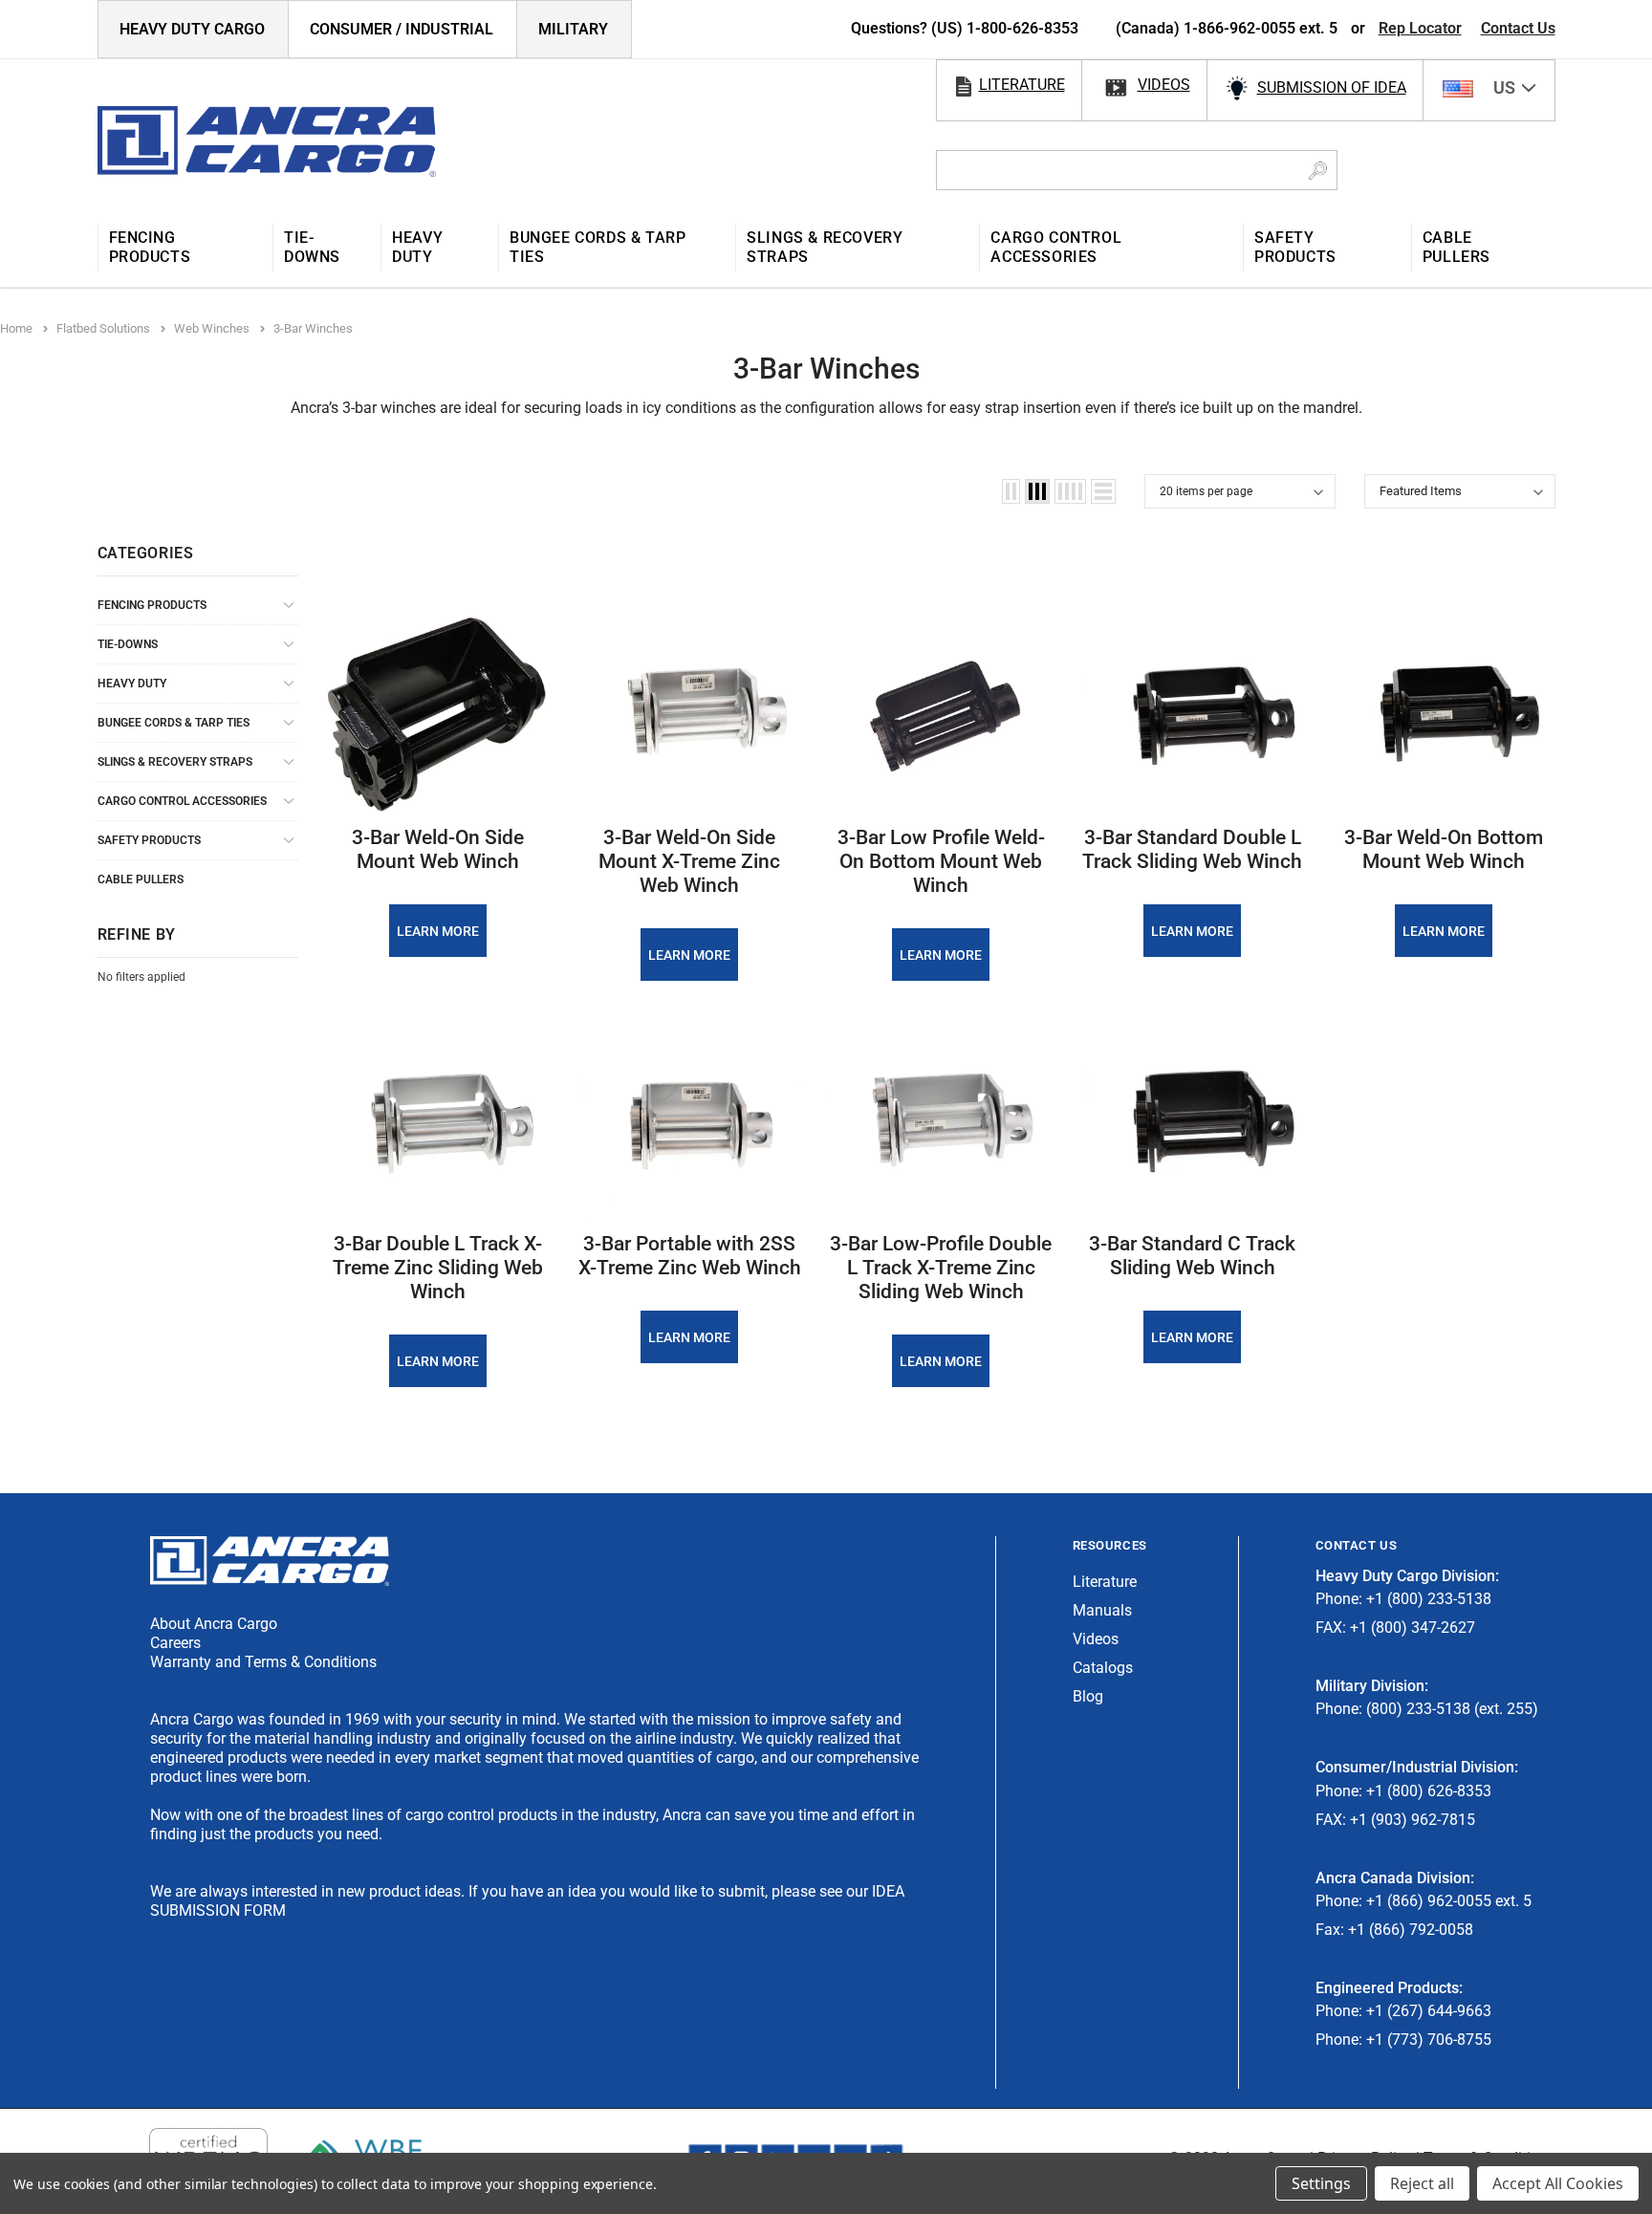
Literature (1105, 1582)
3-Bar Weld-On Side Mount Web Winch (438, 849)
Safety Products (149, 840)
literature (1022, 85)
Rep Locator (1420, 28)
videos (1164, 85)
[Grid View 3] (1037, 491)
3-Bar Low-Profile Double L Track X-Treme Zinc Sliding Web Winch (941, 1268)
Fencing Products (152, 605)
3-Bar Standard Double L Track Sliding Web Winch (1192, 849)
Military (573, 29)
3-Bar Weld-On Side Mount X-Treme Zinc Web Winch (689, 861)
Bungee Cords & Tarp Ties (174, 723)
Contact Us (1518, 28)
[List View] (1103, 491)
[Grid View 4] (1070, 491)
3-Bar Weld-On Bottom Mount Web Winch (1444, 849)
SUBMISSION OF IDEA (1332, 87)
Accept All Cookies (1558, 2183)
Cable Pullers (141, 879)
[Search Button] (1318, 170)
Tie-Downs (128, 644)
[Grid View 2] (1011, 491)
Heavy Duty (132, 684)
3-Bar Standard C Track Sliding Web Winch (1192, 1256)
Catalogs (1103, 1668)
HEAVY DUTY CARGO (192, 29)
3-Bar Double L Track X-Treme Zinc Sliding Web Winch (438, 1268)
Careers (175, 1643)
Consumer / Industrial (402, 29)
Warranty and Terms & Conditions (263, 1662)
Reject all (1422, 2183)
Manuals (1102, 1610)
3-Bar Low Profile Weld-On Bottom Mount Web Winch (941, 861)
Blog (1088, 1696)
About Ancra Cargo (214, 1624)
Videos (1096, 1639)
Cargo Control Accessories (182, 801)
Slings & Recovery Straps (175, 762)
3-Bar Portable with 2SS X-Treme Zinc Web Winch (690, 1256)
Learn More (438, 931)
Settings (1321, 2183)
